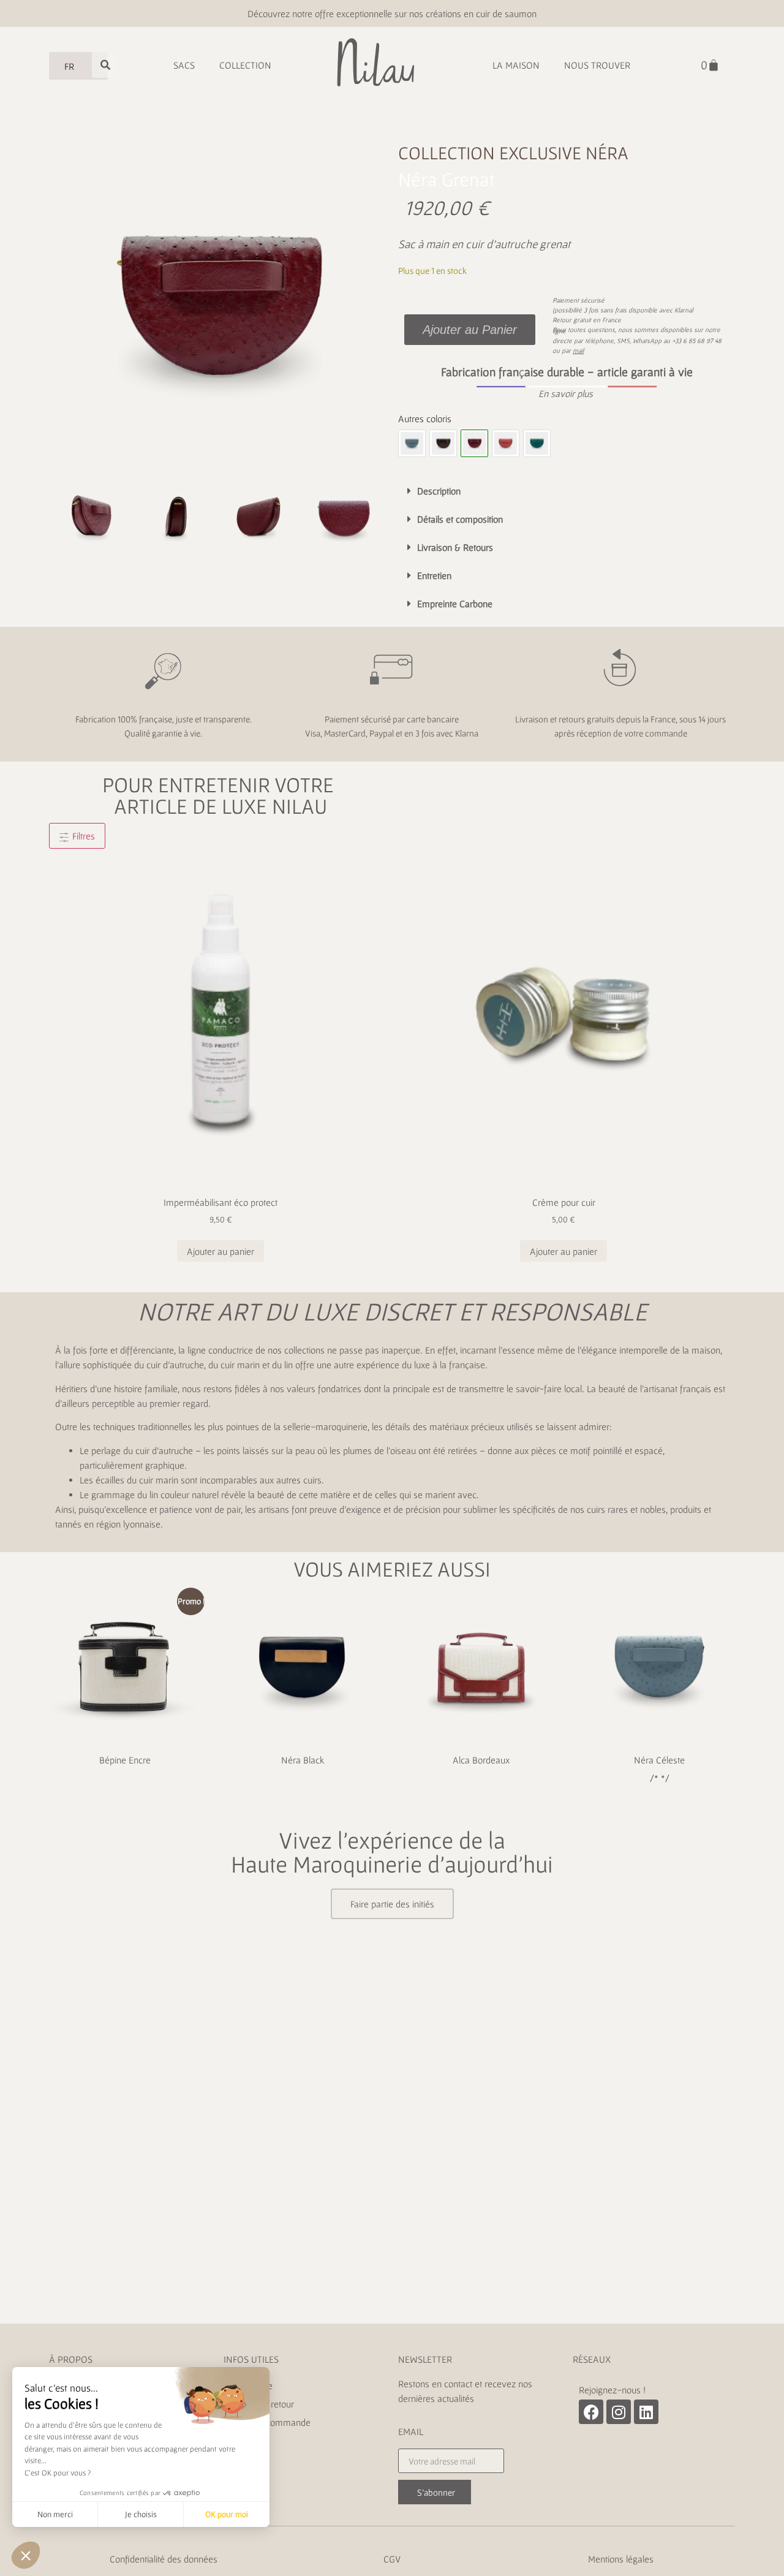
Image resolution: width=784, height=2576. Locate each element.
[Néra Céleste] (412, 443)
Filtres (82, 836)
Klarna (683, 310)
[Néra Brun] (443, 443)
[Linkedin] (646, 2412)
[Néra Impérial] (537, 443)
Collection (245, 65)
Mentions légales (621, 2559)
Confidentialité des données (164, 2559)
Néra (607, 153)
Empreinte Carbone (455, 604)
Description (439, 491)
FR (69, 66)
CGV (392, 2559)
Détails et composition (460, 519)
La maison (516, 65)
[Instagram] (619, 2412)
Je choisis (141, 2514)
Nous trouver (597, 65)
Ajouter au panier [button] (221, 1251)
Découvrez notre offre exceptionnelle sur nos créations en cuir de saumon (392, 13)
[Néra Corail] (506, 443)
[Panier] (710, 65)
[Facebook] (591, 2412)
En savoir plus (566, 393)
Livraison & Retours (455, 547)
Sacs (184, 65)
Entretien (434, 575)
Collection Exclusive (490, 153)
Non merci (55, 2514)
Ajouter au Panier (470, 330)
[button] (567, 393)
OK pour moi (227, 2514)
